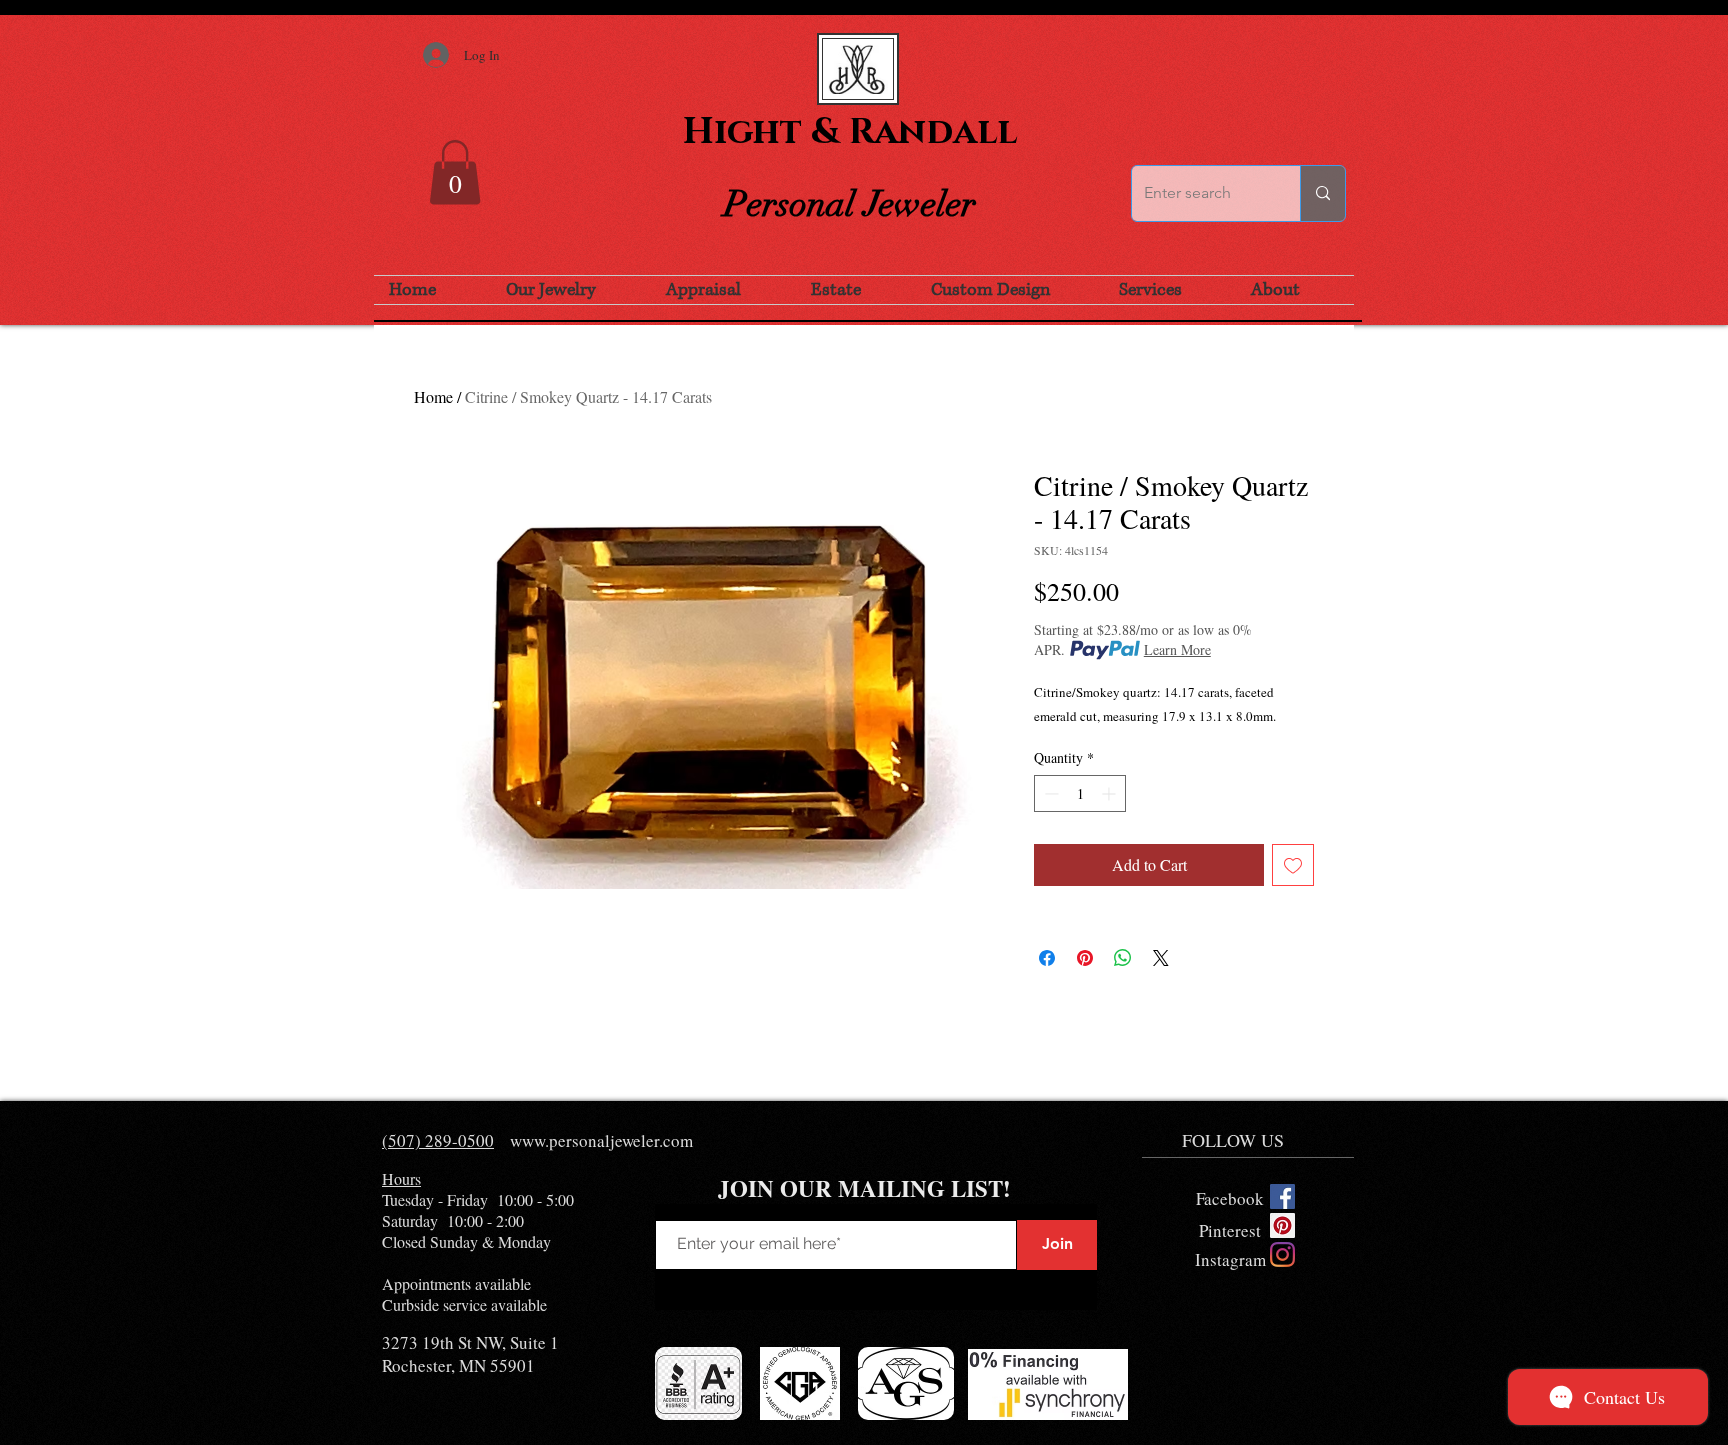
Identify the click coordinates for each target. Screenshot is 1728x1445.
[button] (455, 172)
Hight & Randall (850, 132)
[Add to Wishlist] (1293, 865)
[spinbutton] (1080, 793)
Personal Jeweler (850, 204)
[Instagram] (1282, 1254)
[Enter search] (1322, 193)
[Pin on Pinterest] (1085, 958)
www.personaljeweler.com (601, 1140)
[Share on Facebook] (1047, 958)
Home (433, 396)
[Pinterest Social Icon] (1282, 1225)
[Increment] (1110, 793)
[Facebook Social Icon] (1282, 1196)
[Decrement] (1049, 793)
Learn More (1177, 649)
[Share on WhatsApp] (1123, 958)
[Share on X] (1161, 958)
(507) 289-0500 (438, 1140)
